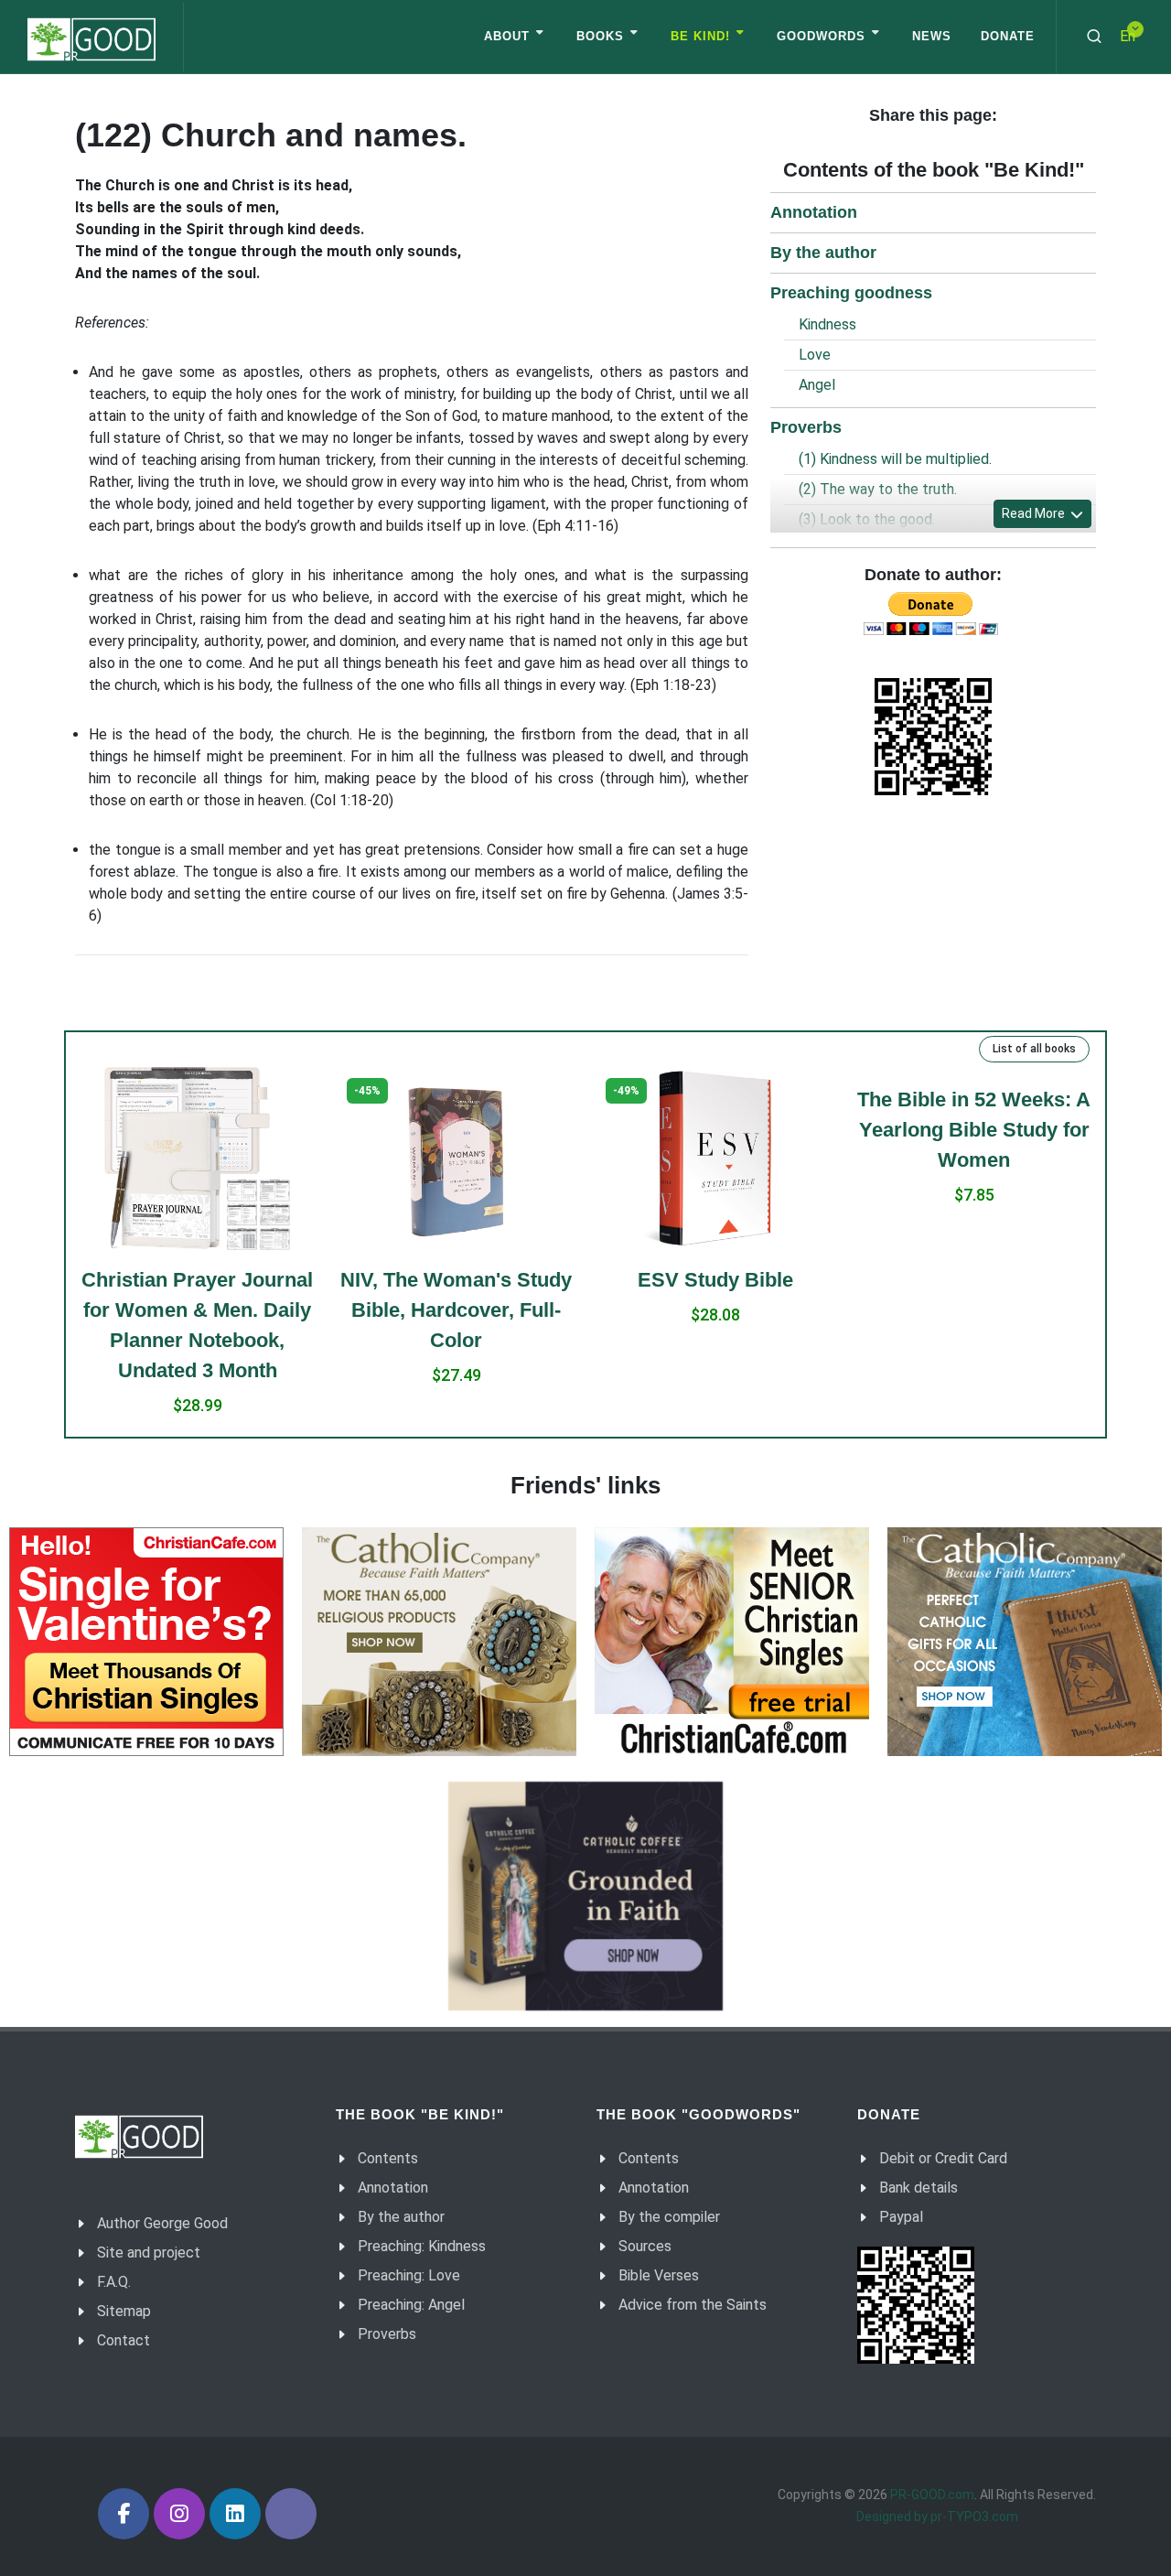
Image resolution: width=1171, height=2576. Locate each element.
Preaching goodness (851, 293)
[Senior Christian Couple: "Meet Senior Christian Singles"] (732, 1642)
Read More (1035, 513)
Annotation (814, 212)
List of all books (1034, 1049)
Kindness (827, 324)
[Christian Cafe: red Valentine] (146, 1642)
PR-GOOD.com (932, 2495)
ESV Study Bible (715, 1280)
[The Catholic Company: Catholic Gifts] (1025, 1642)
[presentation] (60, 1252)
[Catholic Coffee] (585, 1896)
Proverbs (806, 427)
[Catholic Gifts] (439, 1642)
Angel (817, 385)
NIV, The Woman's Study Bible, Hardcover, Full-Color (456, 1310)
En (1128, 36)
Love (815, 355)
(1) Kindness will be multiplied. (895, 459)
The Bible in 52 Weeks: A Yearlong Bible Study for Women (974, 1130)
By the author (823, 253)
